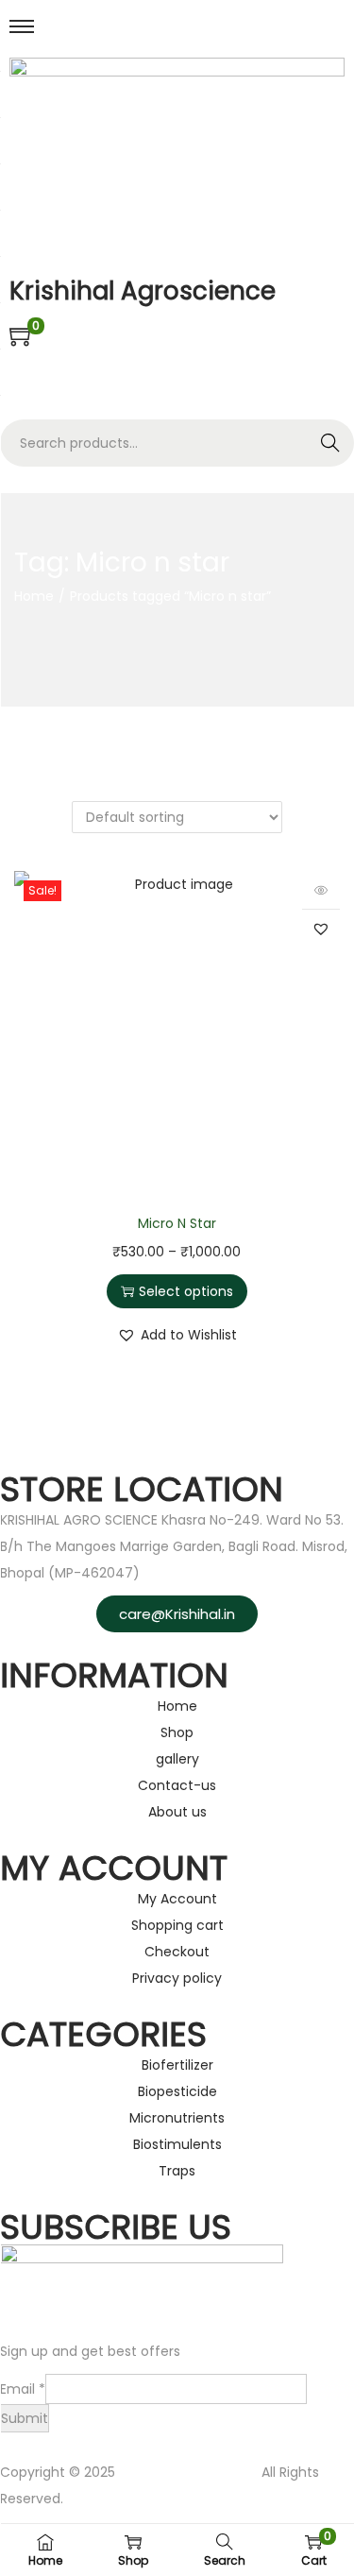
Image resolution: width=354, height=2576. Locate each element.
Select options (186, 1291)
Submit (25, 2418)
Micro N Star (177, 1223)
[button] (321, 929)
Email (23, 2389)
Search (331, 443)
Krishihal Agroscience (188, 2472)
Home (34, 596)
